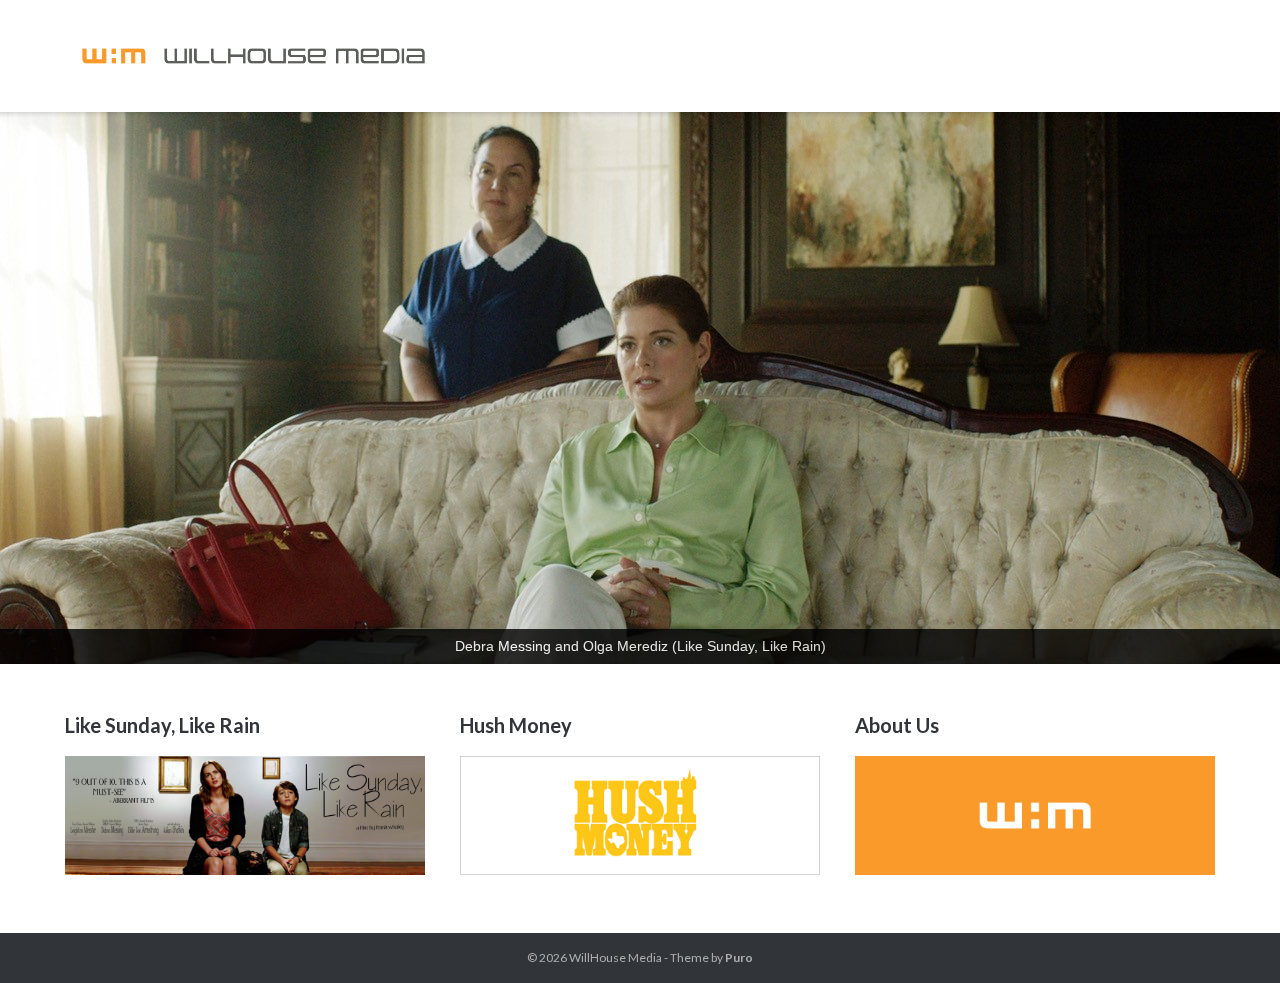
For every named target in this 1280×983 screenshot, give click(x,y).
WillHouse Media (615, 957)
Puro (739, 957)
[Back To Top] (1230, 935)
